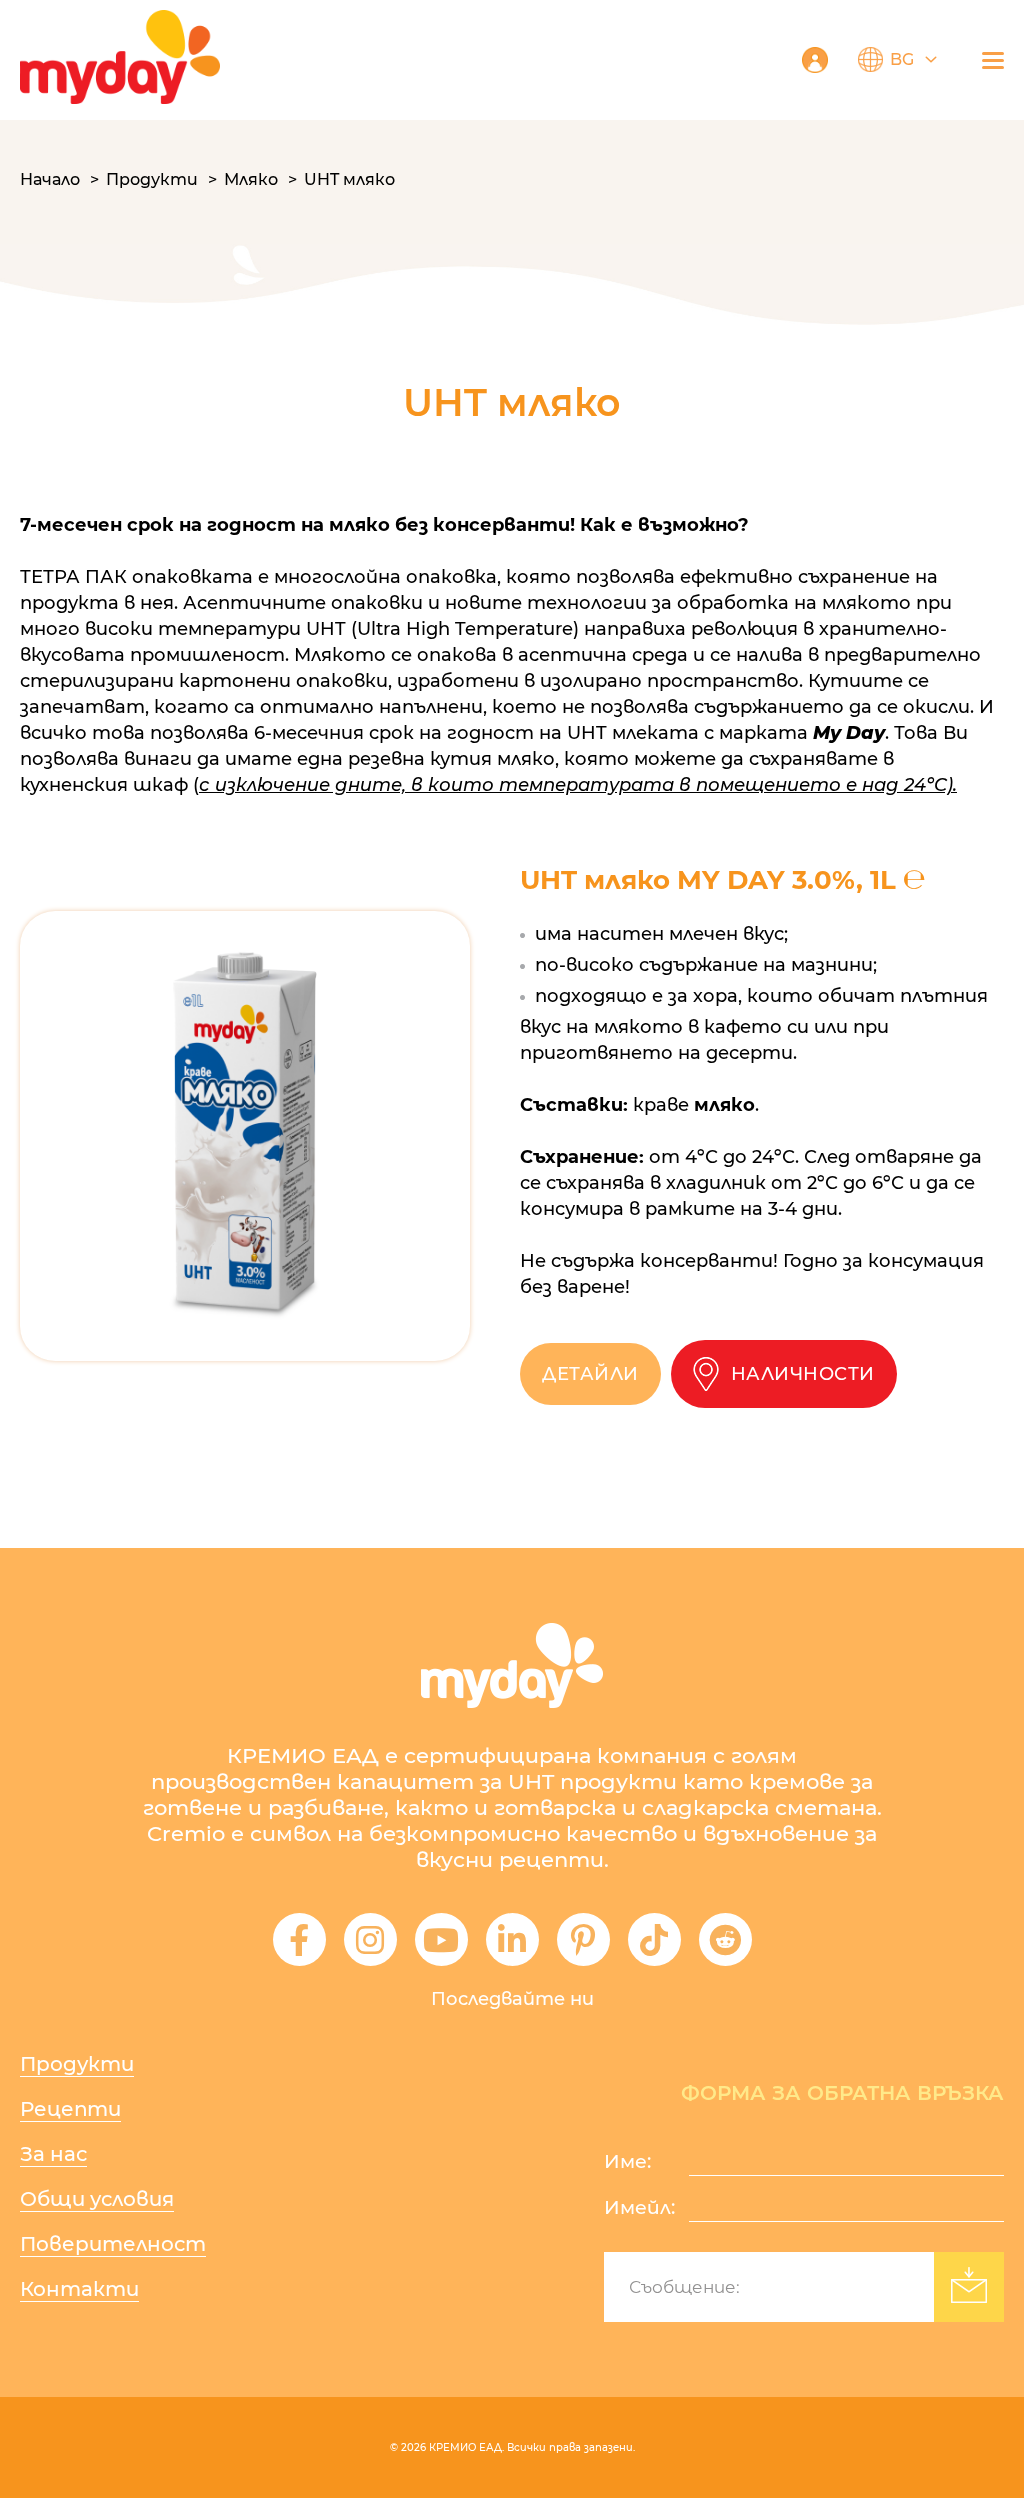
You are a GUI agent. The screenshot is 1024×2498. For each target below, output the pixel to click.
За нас (53, 2154)
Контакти (79, 2289)
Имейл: (639, 2207)
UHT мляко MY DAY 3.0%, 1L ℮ (722, 880)
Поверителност (113, 2244)
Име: (627, 2161)
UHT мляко (349, 179)
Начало (50, 179)
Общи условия (97, 2199)
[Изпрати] (969, 2287)
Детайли (590, 1374)
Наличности (803, 1374)
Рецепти (70, 2109)
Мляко (251, 179)
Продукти (152, 179)
